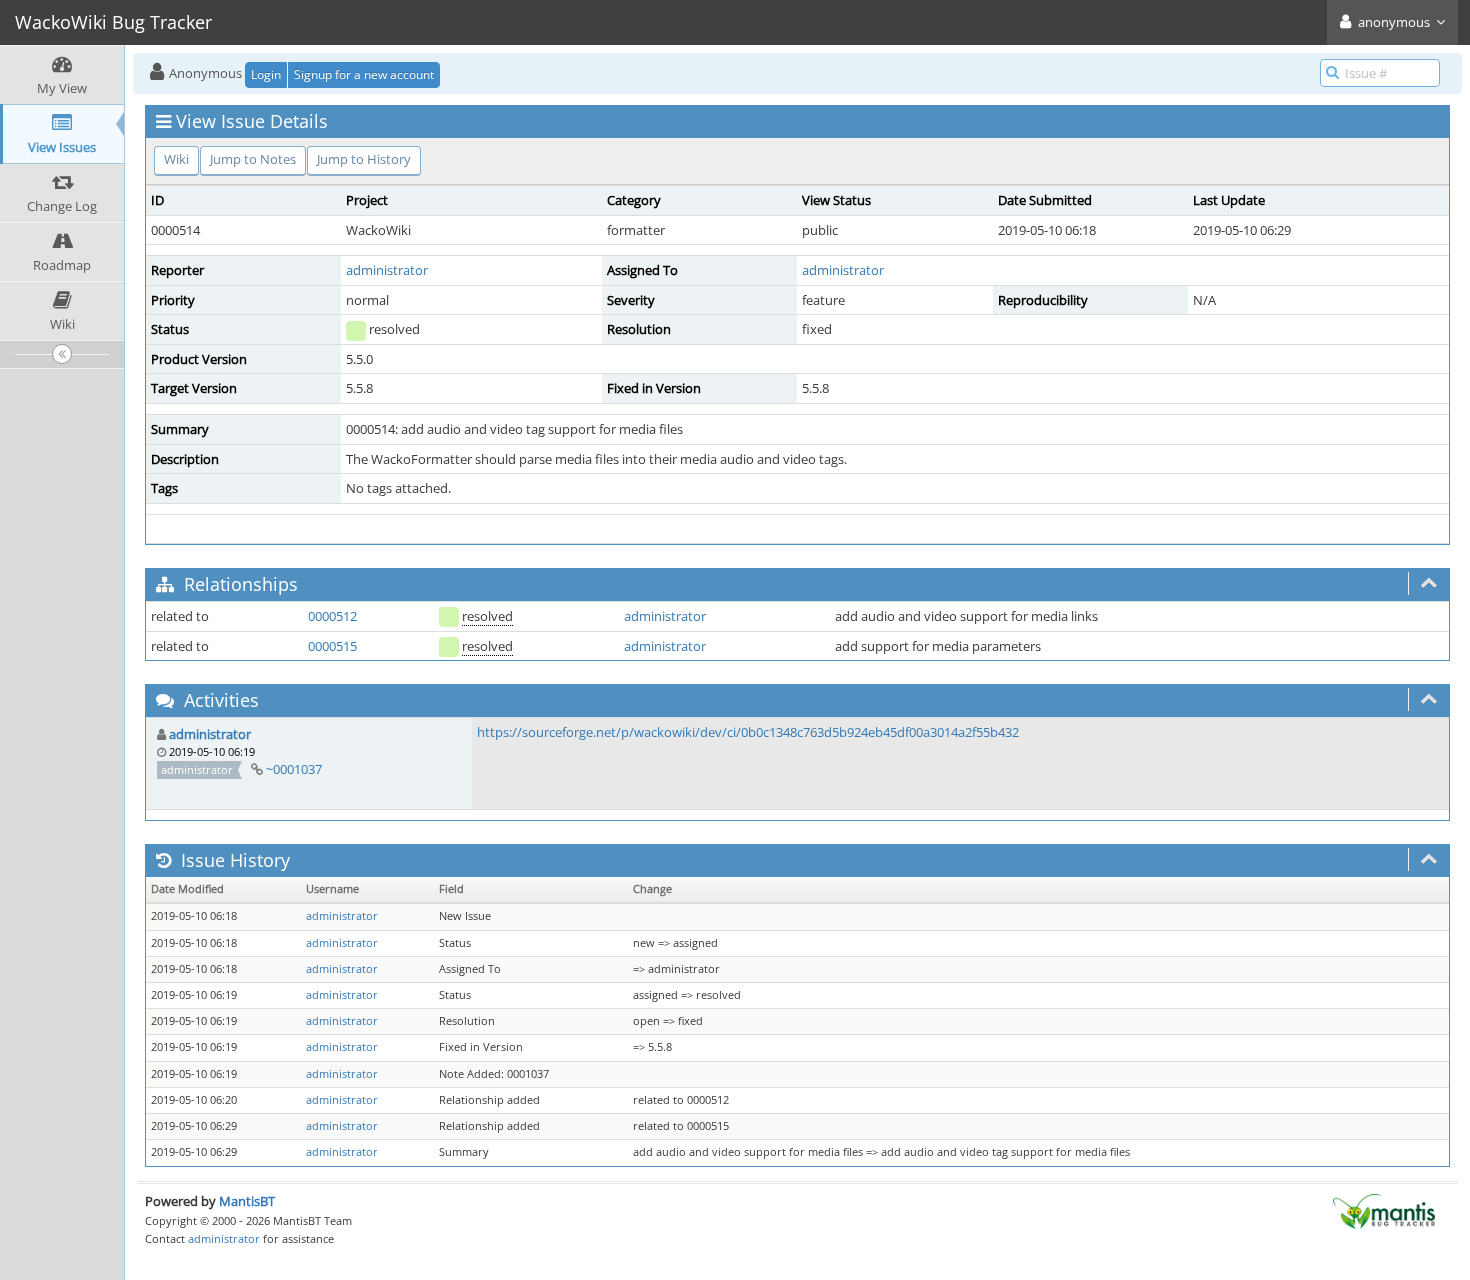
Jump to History (364, 159)
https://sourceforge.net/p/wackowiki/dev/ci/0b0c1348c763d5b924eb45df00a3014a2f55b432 (748, 732)
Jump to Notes (253, 159)
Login (266, 74)
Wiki (176, 159)
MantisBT (247, 1201)
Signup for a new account (364, 74)
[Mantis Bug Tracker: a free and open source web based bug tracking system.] (1384, 1210)
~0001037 (294, 769)
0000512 (332, 616)
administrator (387, 270)
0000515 (332, 646)
